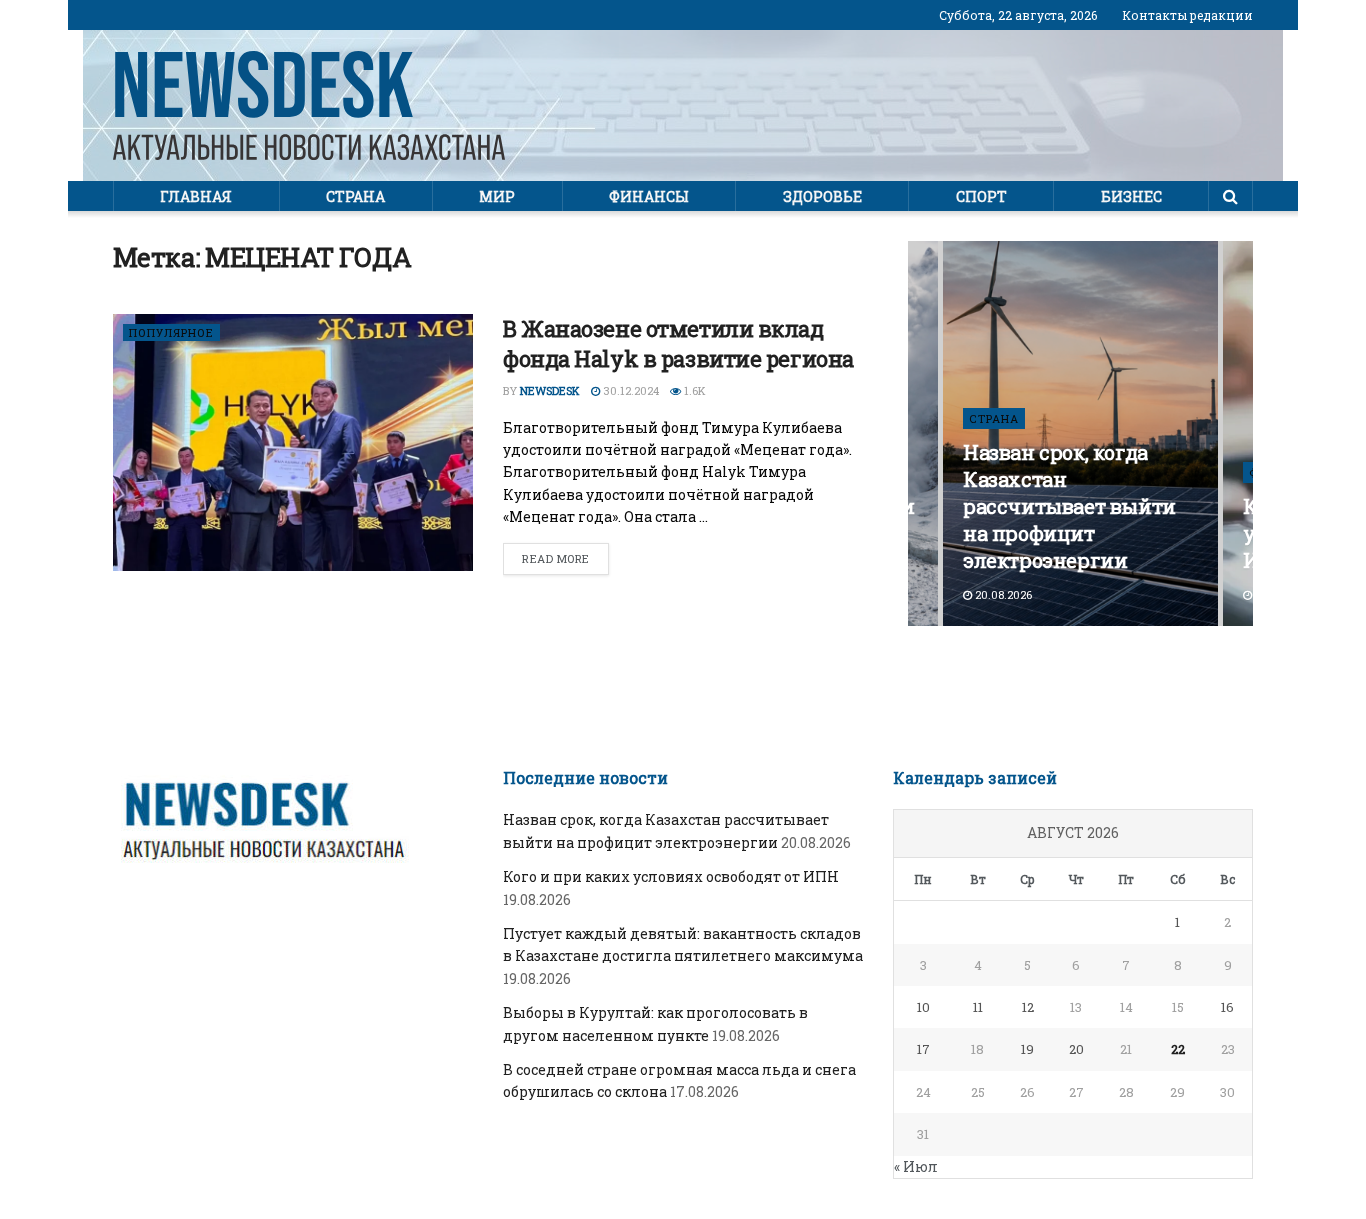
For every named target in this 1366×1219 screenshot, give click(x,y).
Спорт (981, 196)
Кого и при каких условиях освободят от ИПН (671, 876)
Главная (196, 196)
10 (923, 1007)
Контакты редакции (1187, 15)
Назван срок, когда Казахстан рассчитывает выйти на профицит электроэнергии (1069, 506)
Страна (355, 196)
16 (1227, 1007)
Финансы (649, 196)
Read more (556, 558)
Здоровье (822, 196)
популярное (171, 332)
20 (1076, 1049)
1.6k (693, 390)
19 (1027, 1049)
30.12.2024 (629, 390)
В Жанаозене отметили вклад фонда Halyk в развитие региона (678, 344)
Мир (497, 196)
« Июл (916, 1166)
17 (923, 1049)
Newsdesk (550, 390)
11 (978, 1007)
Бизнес (1131, 196)
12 (1028, 1007)
